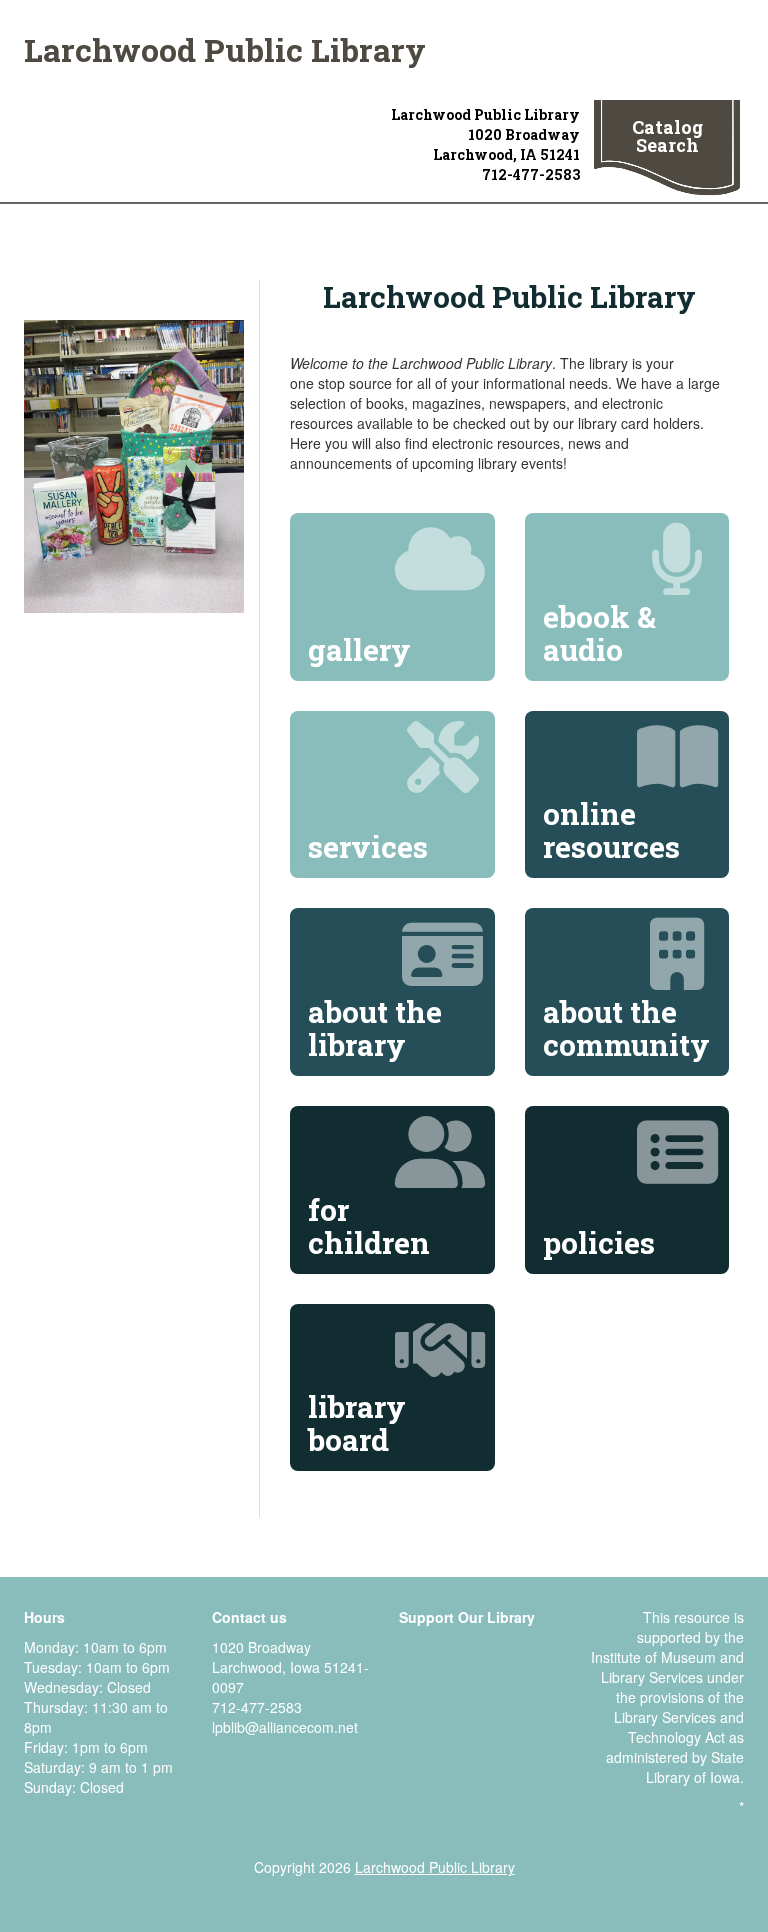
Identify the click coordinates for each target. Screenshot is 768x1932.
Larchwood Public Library (225, 49)
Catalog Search (667, 136)
